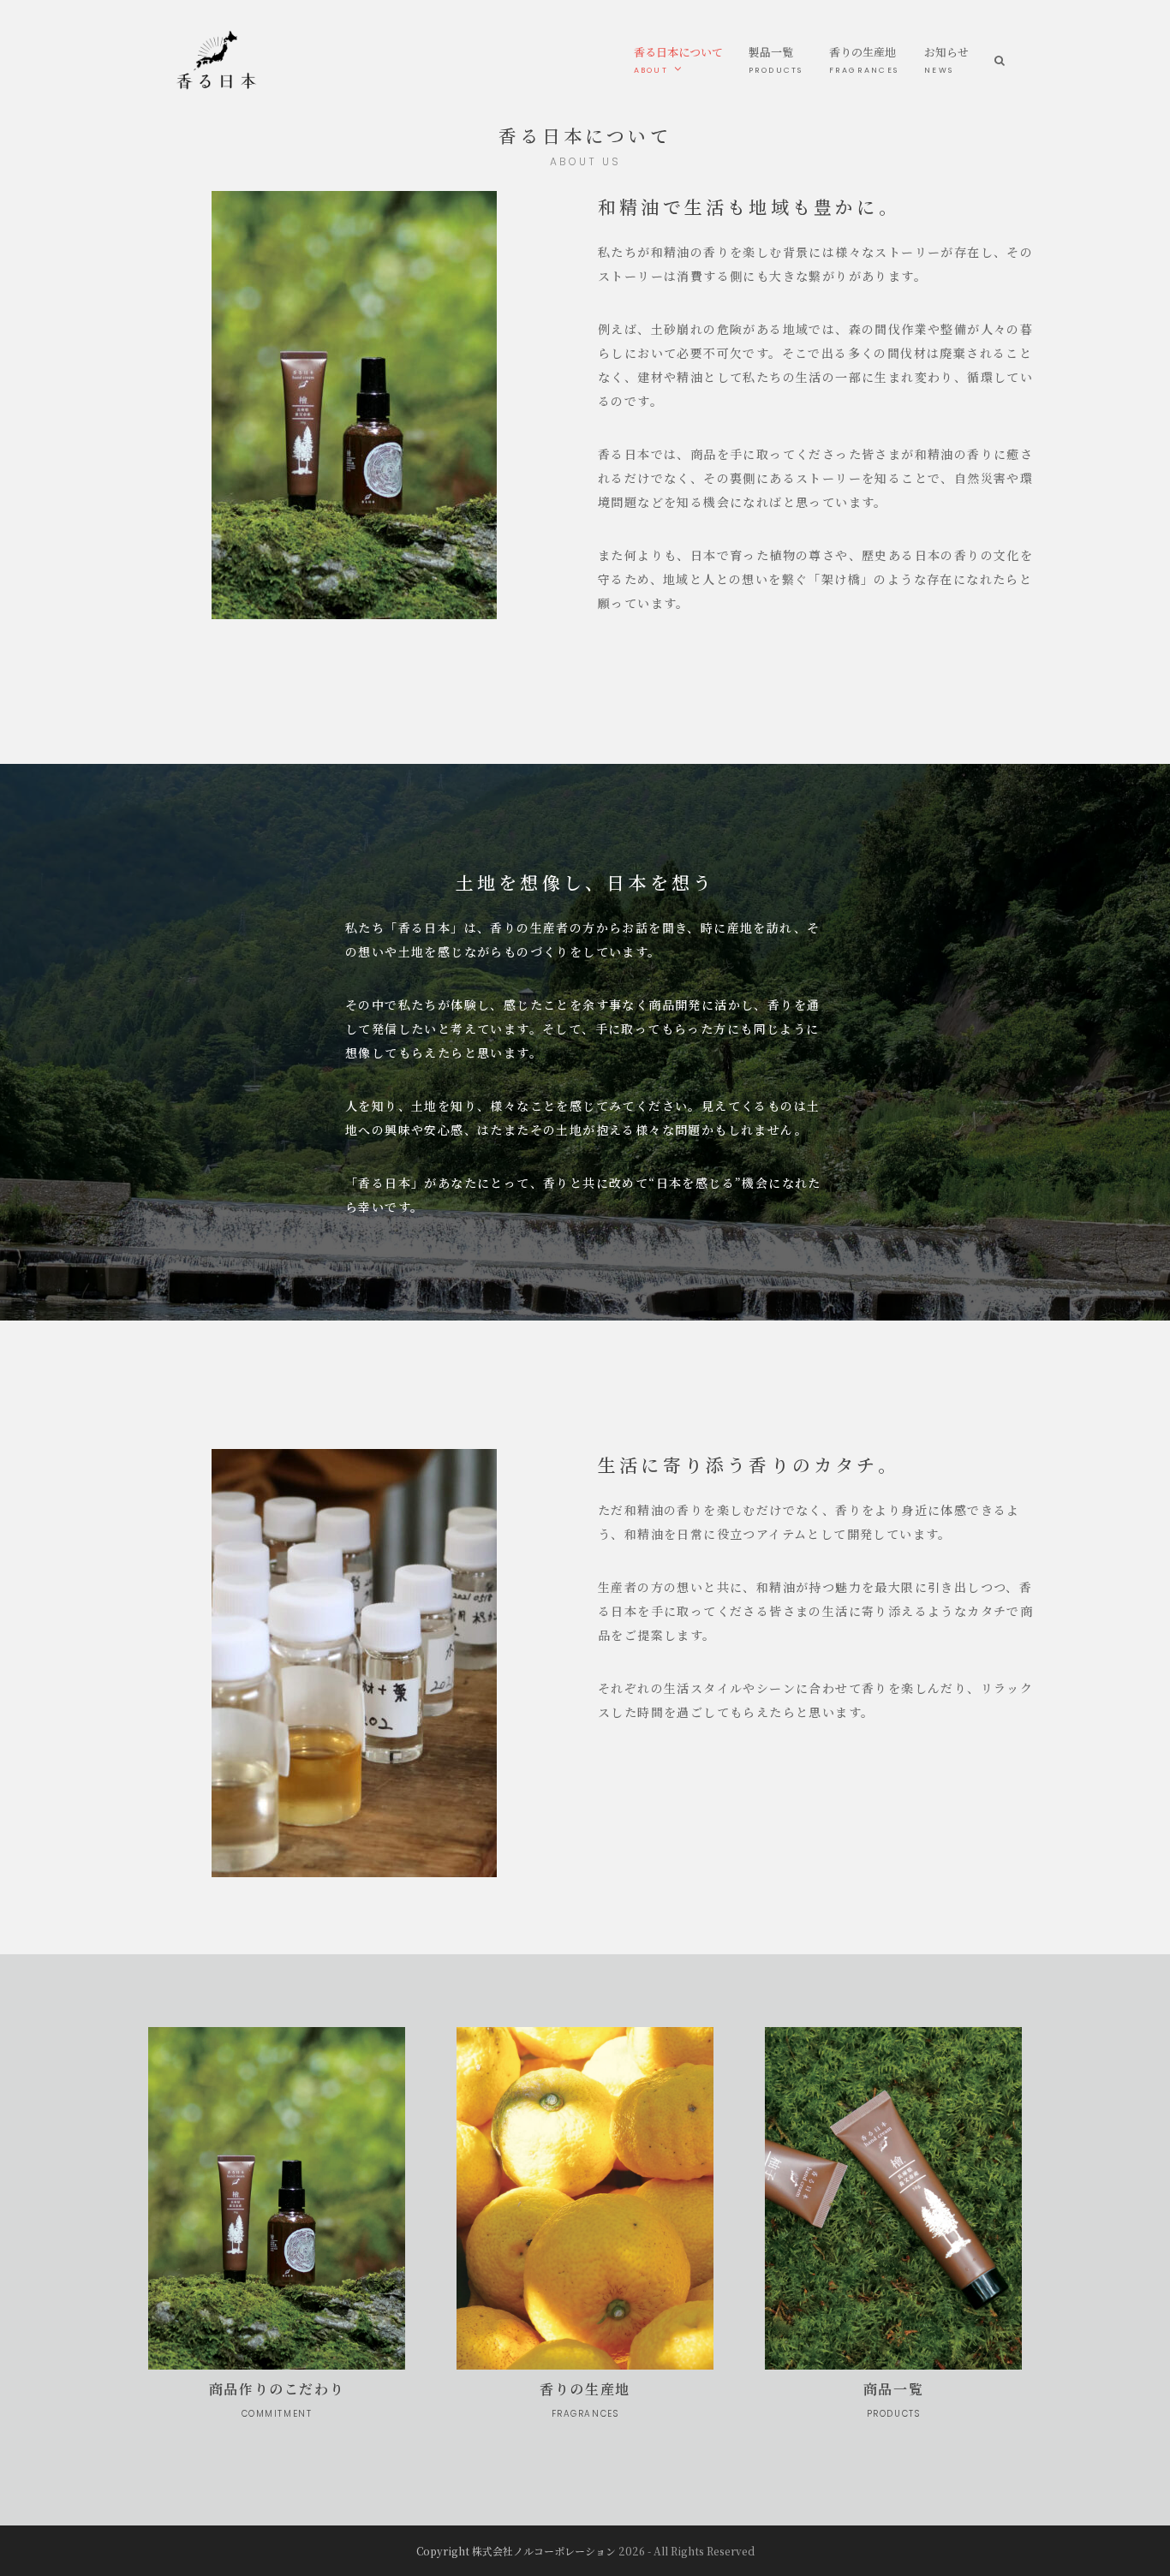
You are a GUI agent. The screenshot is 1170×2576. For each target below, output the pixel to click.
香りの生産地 (585, 2400)
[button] (1000, 60)
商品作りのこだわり (277, 2400)
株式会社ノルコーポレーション (544, 2551)
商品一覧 (893, 2400)
